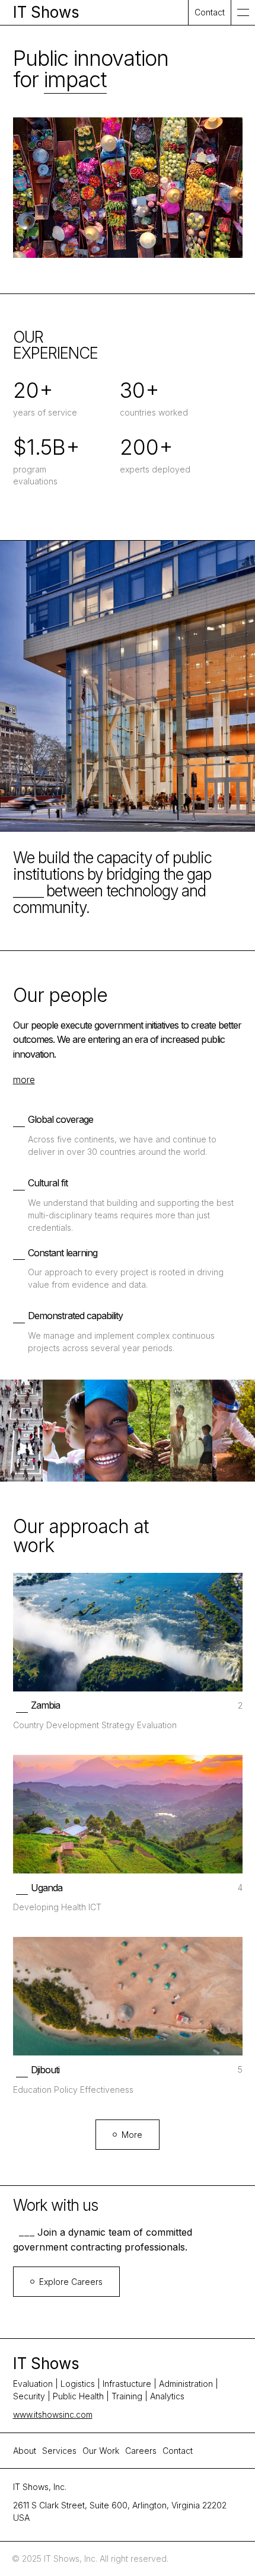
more (24, 1080)
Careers (141, 2451)
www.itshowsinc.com (53, 2414)
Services (59, 2451)
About (25, 2451)
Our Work (101, 2451)
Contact (178, 2451)
